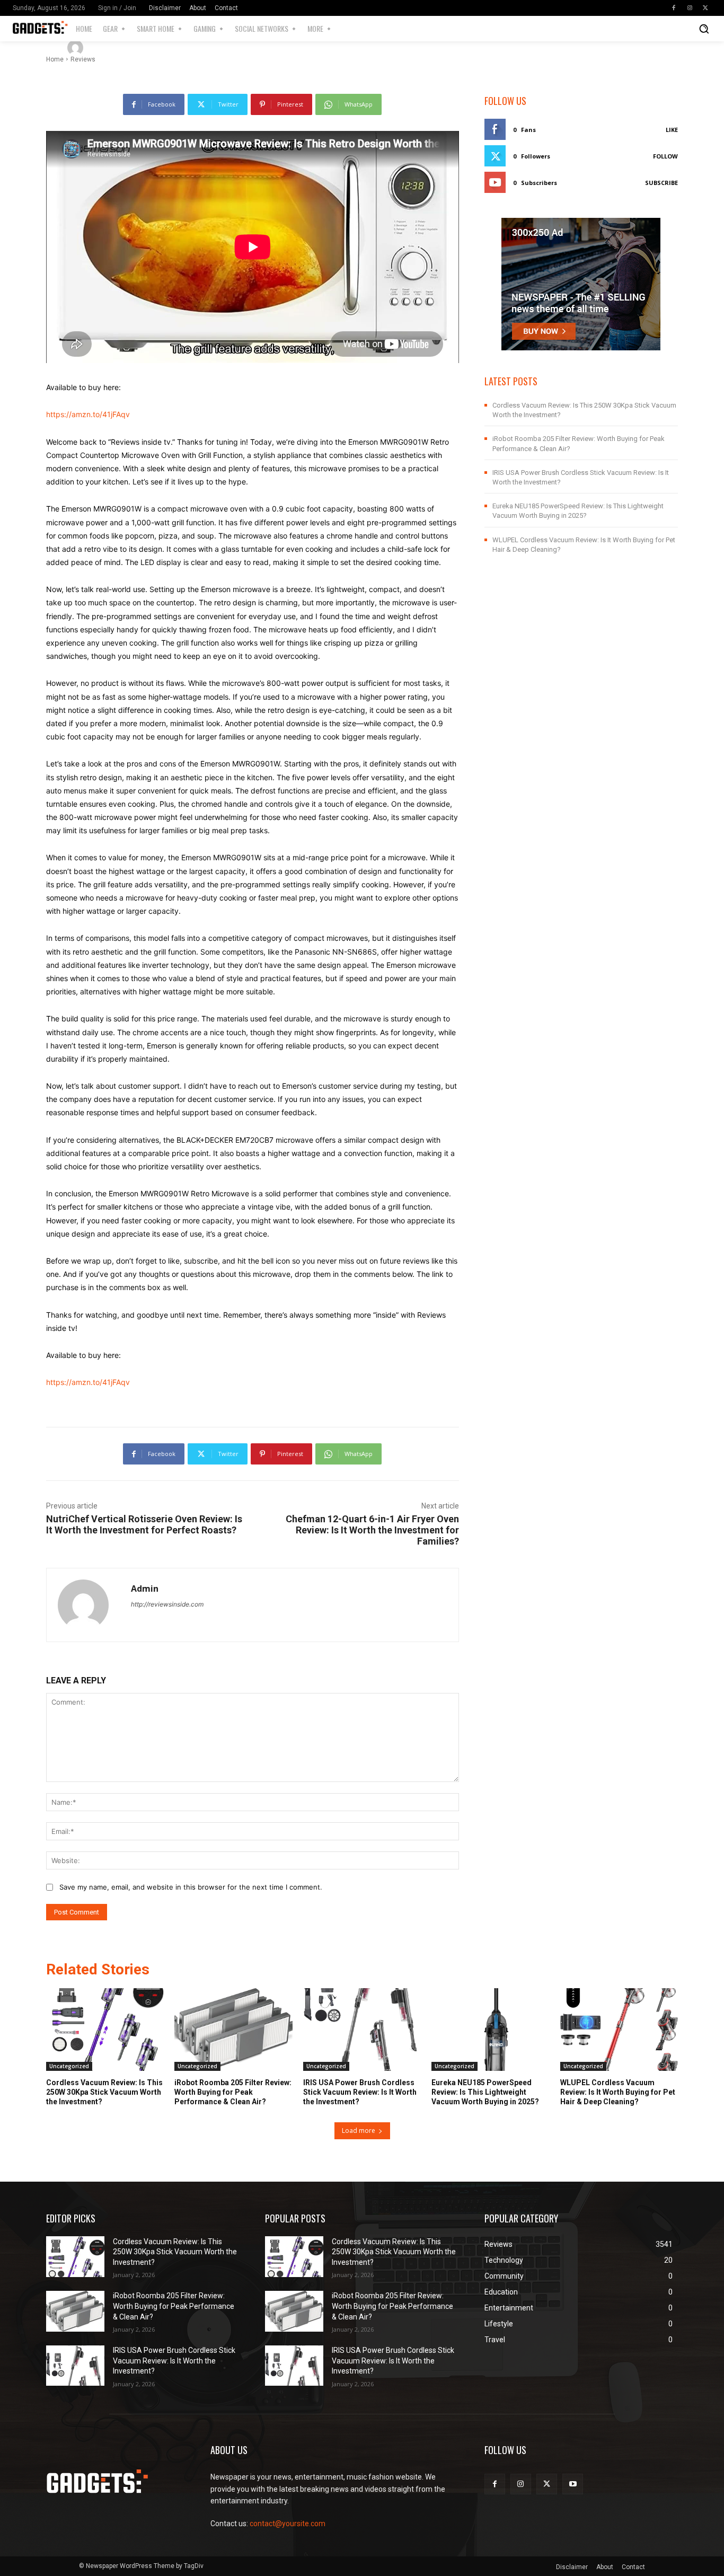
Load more (359, 2131)
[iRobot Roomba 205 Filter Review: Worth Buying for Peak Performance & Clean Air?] (233, 2030)
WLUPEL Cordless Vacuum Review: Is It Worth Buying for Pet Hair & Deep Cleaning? (618, 2092)
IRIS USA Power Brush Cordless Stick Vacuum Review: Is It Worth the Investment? (360, 2092)
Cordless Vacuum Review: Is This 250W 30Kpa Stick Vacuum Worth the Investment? (104, 2092)
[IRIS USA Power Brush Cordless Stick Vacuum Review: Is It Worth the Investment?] (362, 2030)
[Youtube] (573, 2484)
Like (672, 130)
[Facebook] (674, 8)
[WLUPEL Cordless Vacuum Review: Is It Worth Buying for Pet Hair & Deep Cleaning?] (619, 2030)
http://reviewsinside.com (167, 1604)
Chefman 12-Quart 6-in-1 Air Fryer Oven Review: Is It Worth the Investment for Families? (372, 1530)
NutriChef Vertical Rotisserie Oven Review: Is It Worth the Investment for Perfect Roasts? (144, 1524)
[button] (704, 29)
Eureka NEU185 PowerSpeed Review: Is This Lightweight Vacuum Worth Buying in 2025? (485, 2092)
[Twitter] (705, 8)
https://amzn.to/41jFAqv (88, 414)
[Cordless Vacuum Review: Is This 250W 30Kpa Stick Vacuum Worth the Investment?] (105, 2030)
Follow (665, 156)
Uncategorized (69, 2066)
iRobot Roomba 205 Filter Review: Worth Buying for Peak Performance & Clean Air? (233, 2092)
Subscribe (661, 183)
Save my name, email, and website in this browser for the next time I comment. (191, 1887)
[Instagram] (690, 8)
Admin (106, 47)
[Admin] (77, 48)
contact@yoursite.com (288, 2524)
